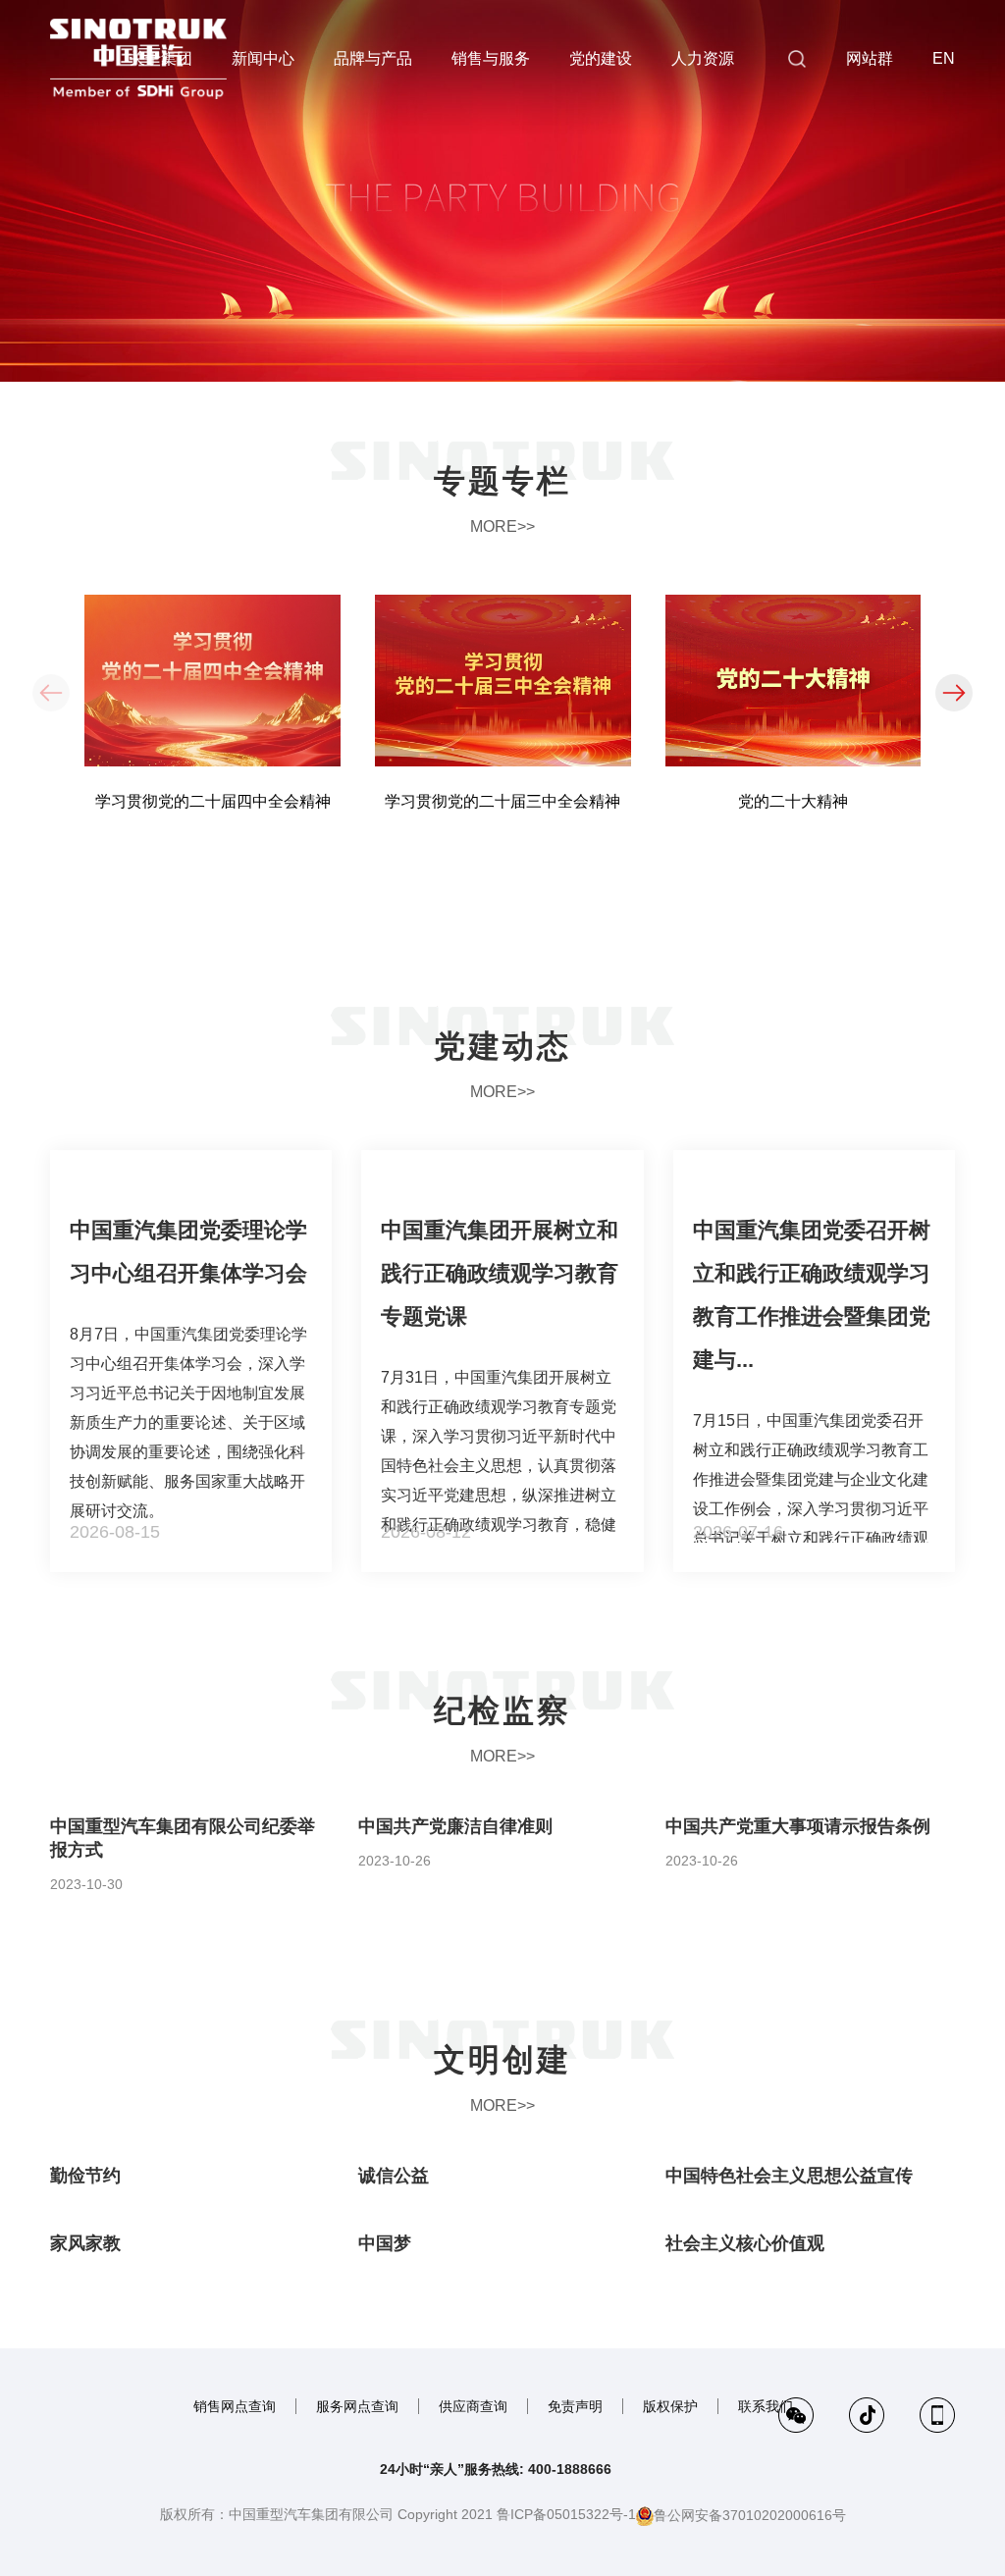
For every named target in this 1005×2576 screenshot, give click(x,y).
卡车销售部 (796, 364)
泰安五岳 (796, 444)
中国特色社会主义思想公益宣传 (789, 2176)
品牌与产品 (373, 58)
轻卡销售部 (796, 404)
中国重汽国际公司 (796, 203)
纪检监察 (502, 1710)
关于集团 (161, 58)
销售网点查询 (235, 2406)
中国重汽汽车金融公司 (796, 163)
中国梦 (385, 2243)
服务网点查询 (357, 2406)
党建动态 (502, 1046)
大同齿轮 (796, 284)
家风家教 (85, 2243)
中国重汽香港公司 (796, 123)
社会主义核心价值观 (745, 2243)
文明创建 (502, 2060)
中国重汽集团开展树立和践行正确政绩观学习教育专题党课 (500, 1273)
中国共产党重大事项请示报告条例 (798, 1826)
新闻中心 (263, 58)
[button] (954, 693)
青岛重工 (796, 243)
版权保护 (670, 2406)
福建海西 (796, 324)
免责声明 (575, 2406)
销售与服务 (491, 58)
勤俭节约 (85, 2176)
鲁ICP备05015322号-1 (566, 2514)
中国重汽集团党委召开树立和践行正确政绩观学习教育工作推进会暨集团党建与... (812, 1295)
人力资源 (703, 58)
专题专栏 (502, 481)
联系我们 (766, 2406)
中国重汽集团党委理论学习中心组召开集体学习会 (188, 1252)
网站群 (870, 58)
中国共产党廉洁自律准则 (455, 1826)
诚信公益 (394, 2176)
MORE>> (502, 526)
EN (944, 58)
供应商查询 (473, 2406)
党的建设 (601, 58)
